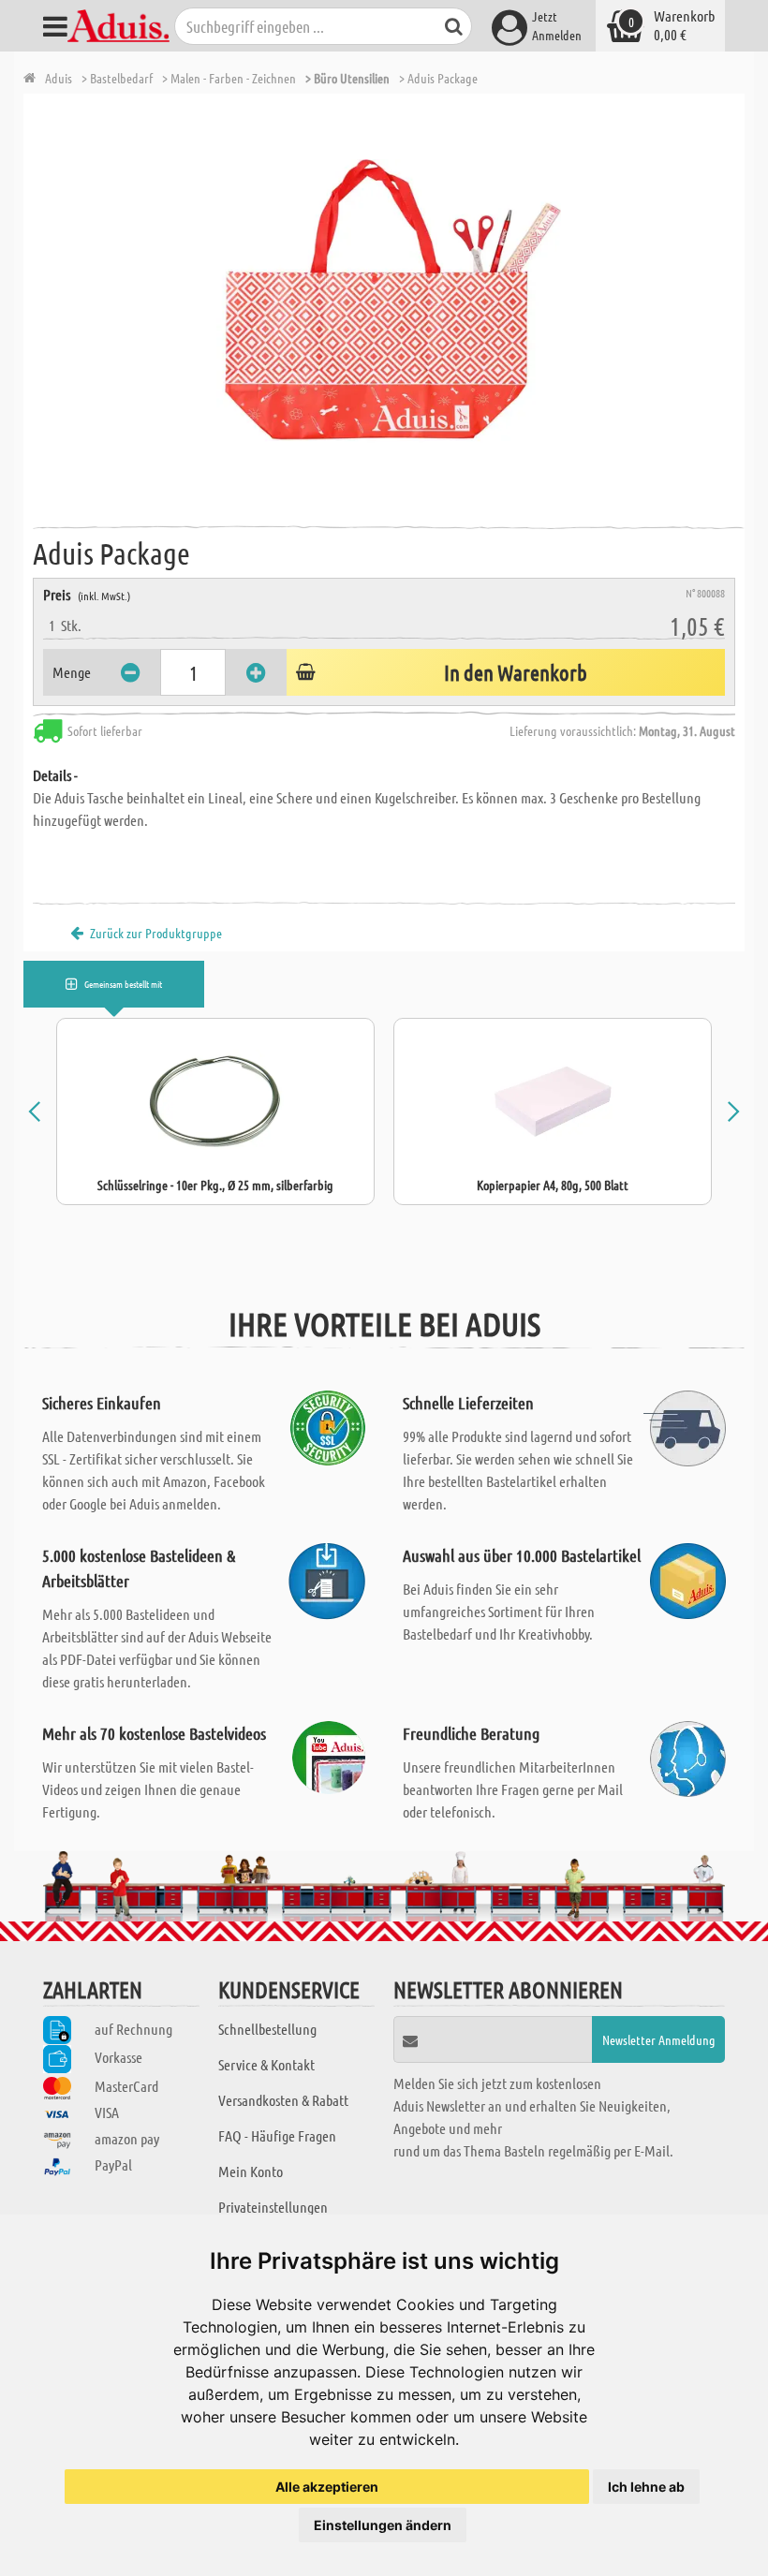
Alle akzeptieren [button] (327, 2487)
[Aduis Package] (389, 304)
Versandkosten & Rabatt (283, 2100)
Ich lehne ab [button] (646, 2487)
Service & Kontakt (266, 2064)
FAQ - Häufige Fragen (277, 2135)
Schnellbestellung (267, 2029)
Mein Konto (251, 2171)
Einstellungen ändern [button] (383, 2525)
